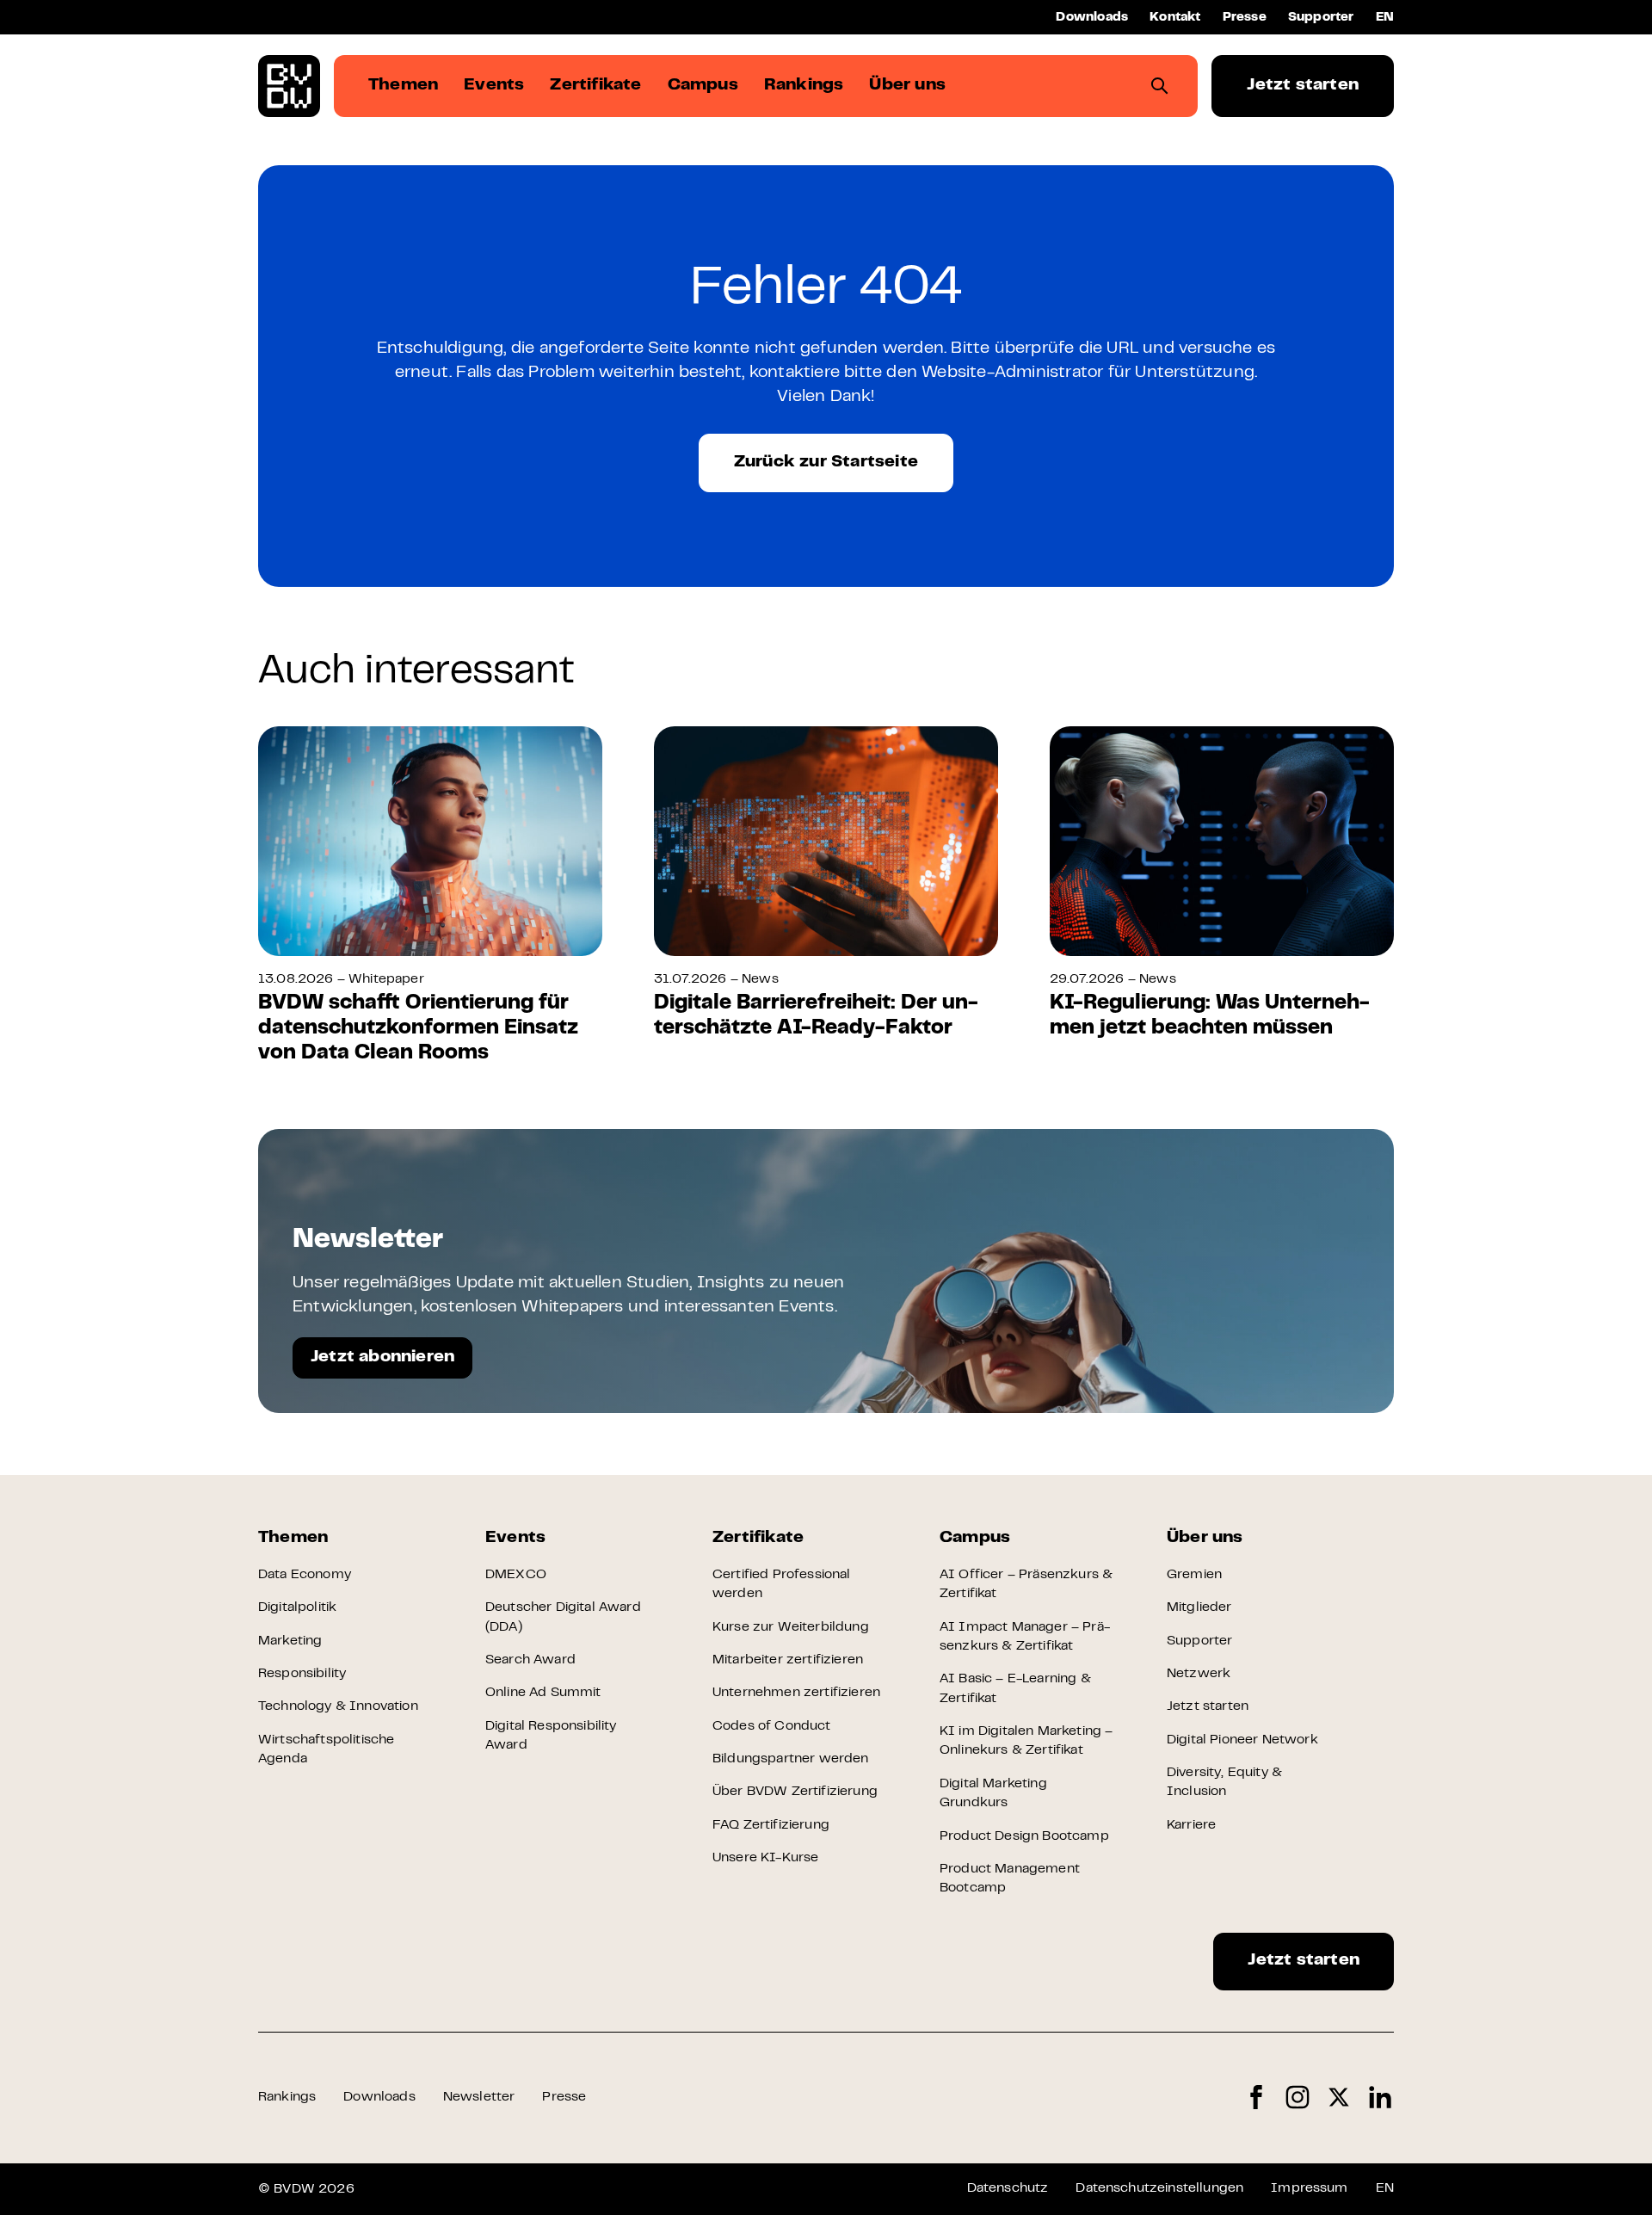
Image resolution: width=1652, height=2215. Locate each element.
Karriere (1191, 1825)
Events (515, 1538)
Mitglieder (1199, 1607)
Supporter (1321, 18)
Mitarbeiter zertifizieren (788, 1660)
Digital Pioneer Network (1242, 1740)
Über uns (1205, 1538)
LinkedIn (1380, 2098)
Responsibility (302, 1674)
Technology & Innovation (338, 1706)
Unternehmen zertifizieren (796, 1693)
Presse (1245, 18)
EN (1385, 18)
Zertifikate (758, 1538)
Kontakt (1175, 18)
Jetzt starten (1303, 86)
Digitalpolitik (297, 1607)
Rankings (287, 2097)
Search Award (530, 1660)
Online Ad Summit (543, 1693)
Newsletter (479, 2097)
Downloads (1092, 18)
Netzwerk (1199, 1674)
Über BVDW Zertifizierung (795, 1792)
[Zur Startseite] (289, 86)
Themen (293, 1538)
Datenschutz (1008, 2188)
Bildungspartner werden (791, 1759)
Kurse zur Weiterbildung (791, 1627)
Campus (975, 1538)
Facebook (1256, 2098)
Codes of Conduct (772, 1726)
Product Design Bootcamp (1024, 1836)
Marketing (290, 1641)
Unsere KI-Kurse (765, 1858)
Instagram (1298, 2098)
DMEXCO (516, 1575)
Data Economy (305, 1575)
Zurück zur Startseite (826, 463)
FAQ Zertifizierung (771, 1825)
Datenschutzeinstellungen (1159, 2188)
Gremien (1194, 1575)
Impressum (1309, 2188)
